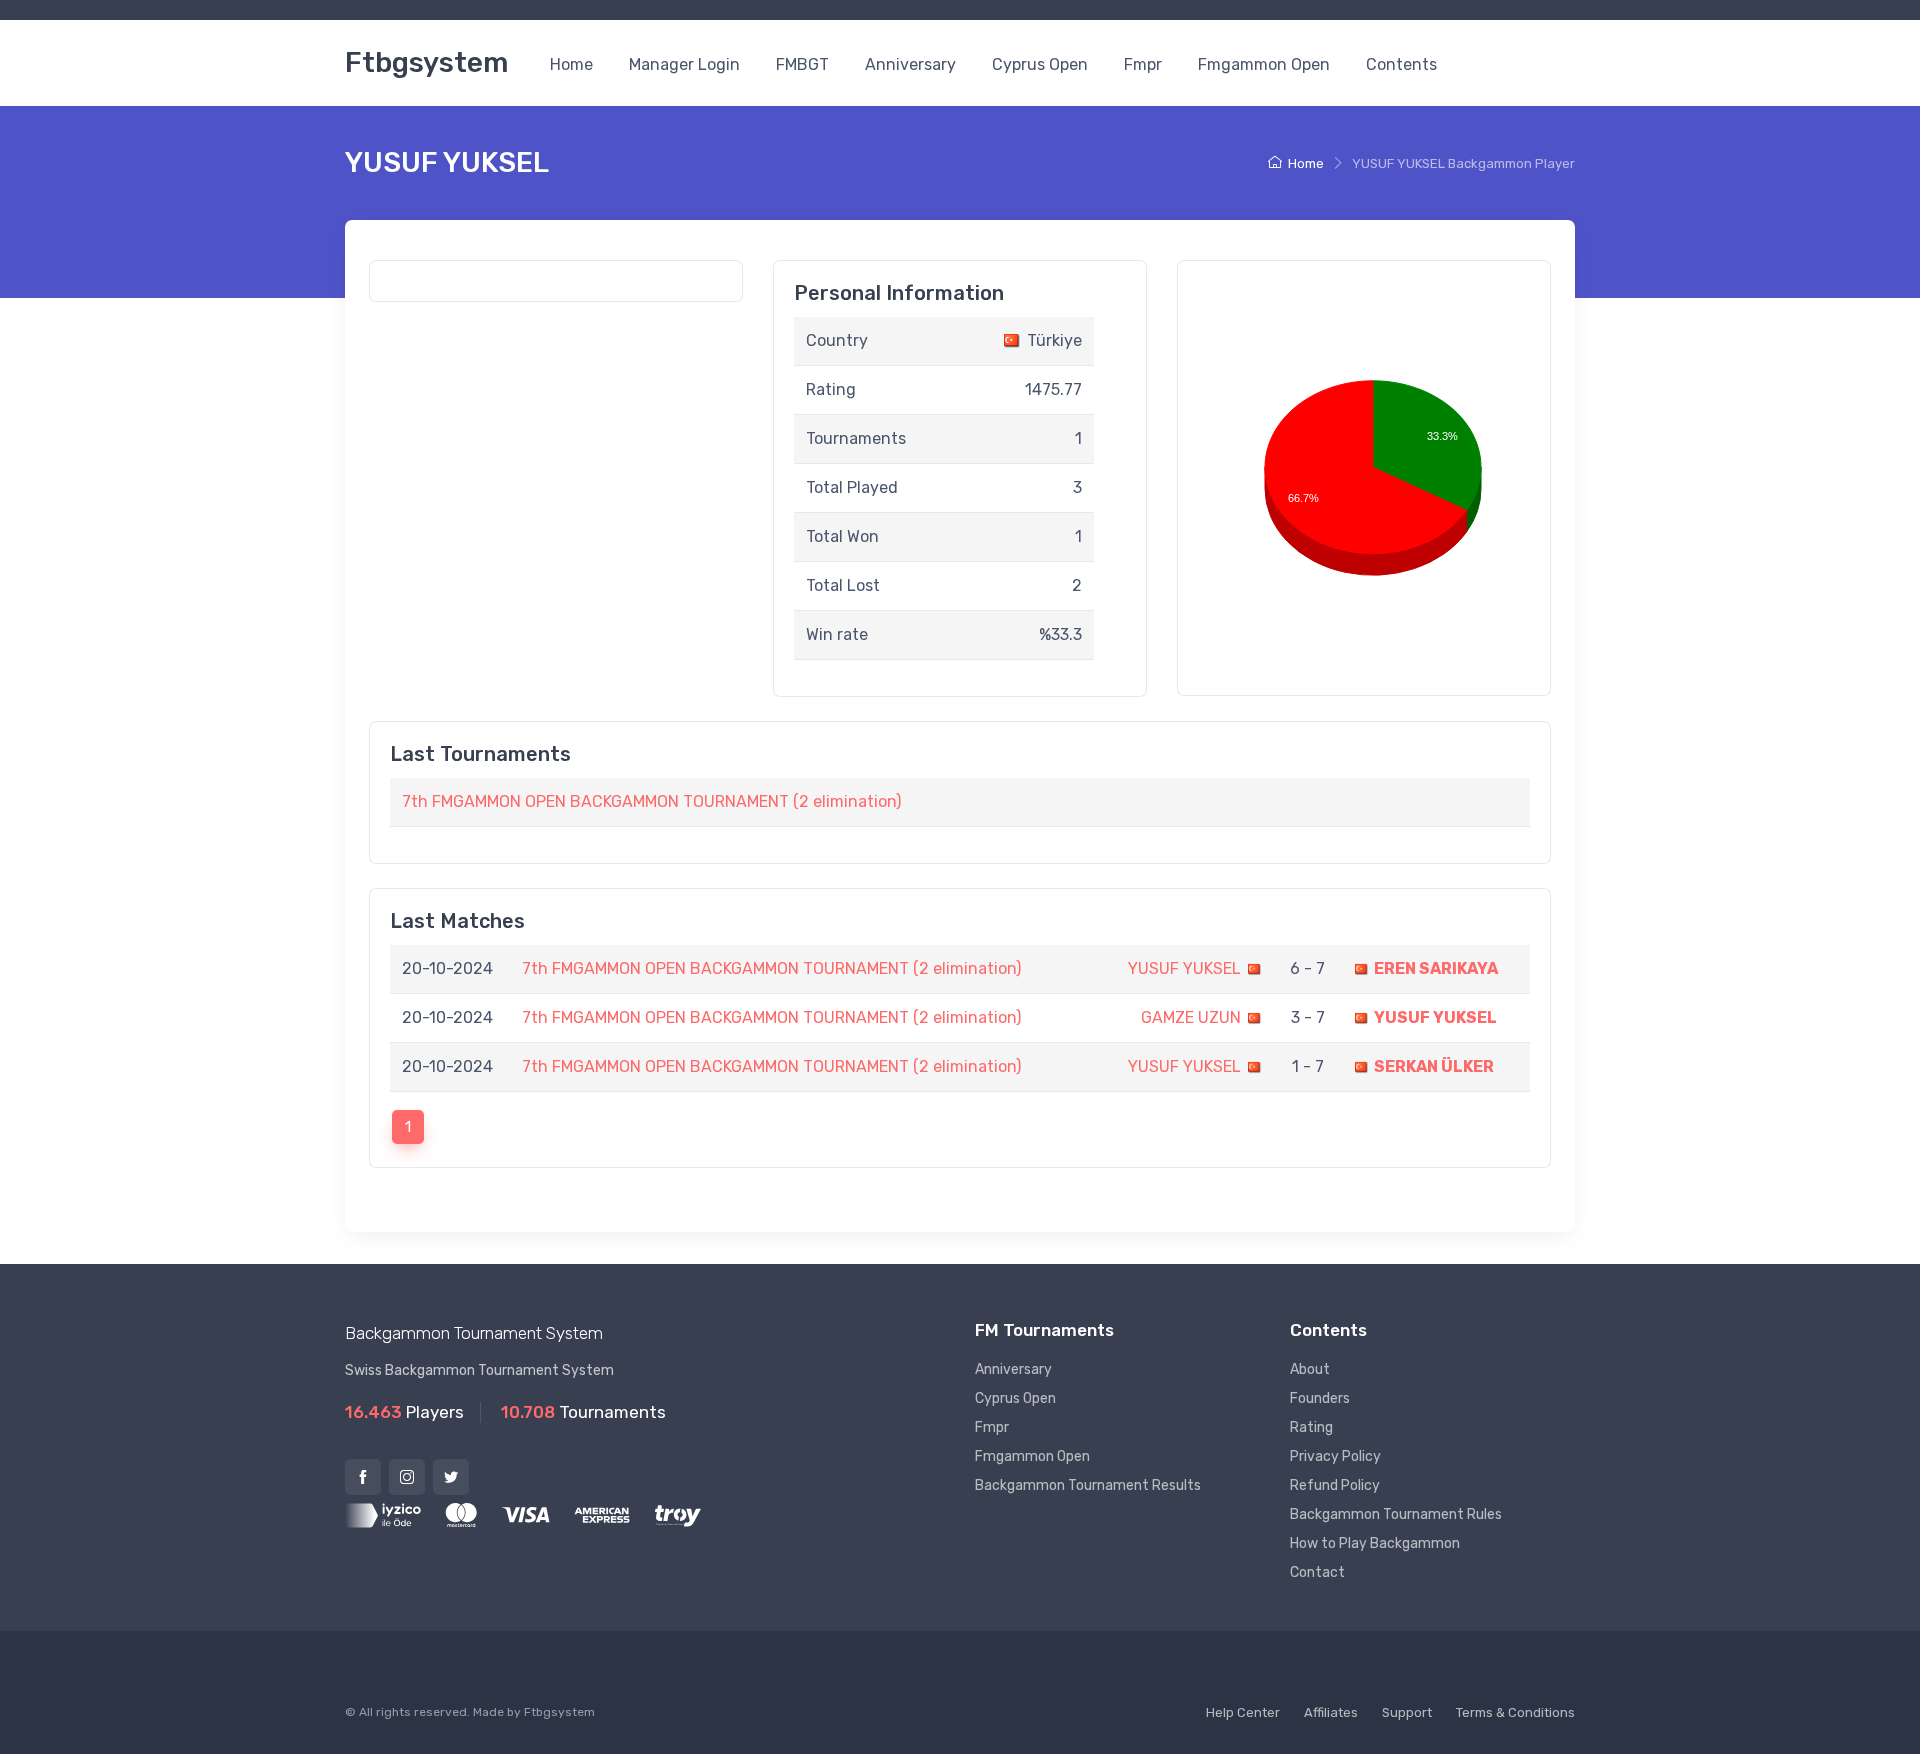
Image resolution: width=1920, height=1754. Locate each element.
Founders (1320, 1398)
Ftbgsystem (426, 62)
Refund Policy (1335, 1485)
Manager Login (684, 64)
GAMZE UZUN (1191, 1017)
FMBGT (802, 64)
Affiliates (1331, 1712)
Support (1407, 1712)
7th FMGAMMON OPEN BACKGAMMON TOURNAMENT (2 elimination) (651, 801)
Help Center (1243, 1712)
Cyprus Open (1040, 64)
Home (571, 64)
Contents (1401, 64)
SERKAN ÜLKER (1434, 1066)
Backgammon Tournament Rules (1396, 1514)
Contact (1317, 1572)
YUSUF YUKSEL (1184, 968)
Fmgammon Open (1264, 64)
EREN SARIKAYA (1436, 968)
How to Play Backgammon (1375, 1543)
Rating (1311, 1427)
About (1310, 1369)
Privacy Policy (1335, 1456)
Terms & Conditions (1515, 1712)
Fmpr (1143, 64)
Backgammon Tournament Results (1088, 1485)
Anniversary (910, 64)
